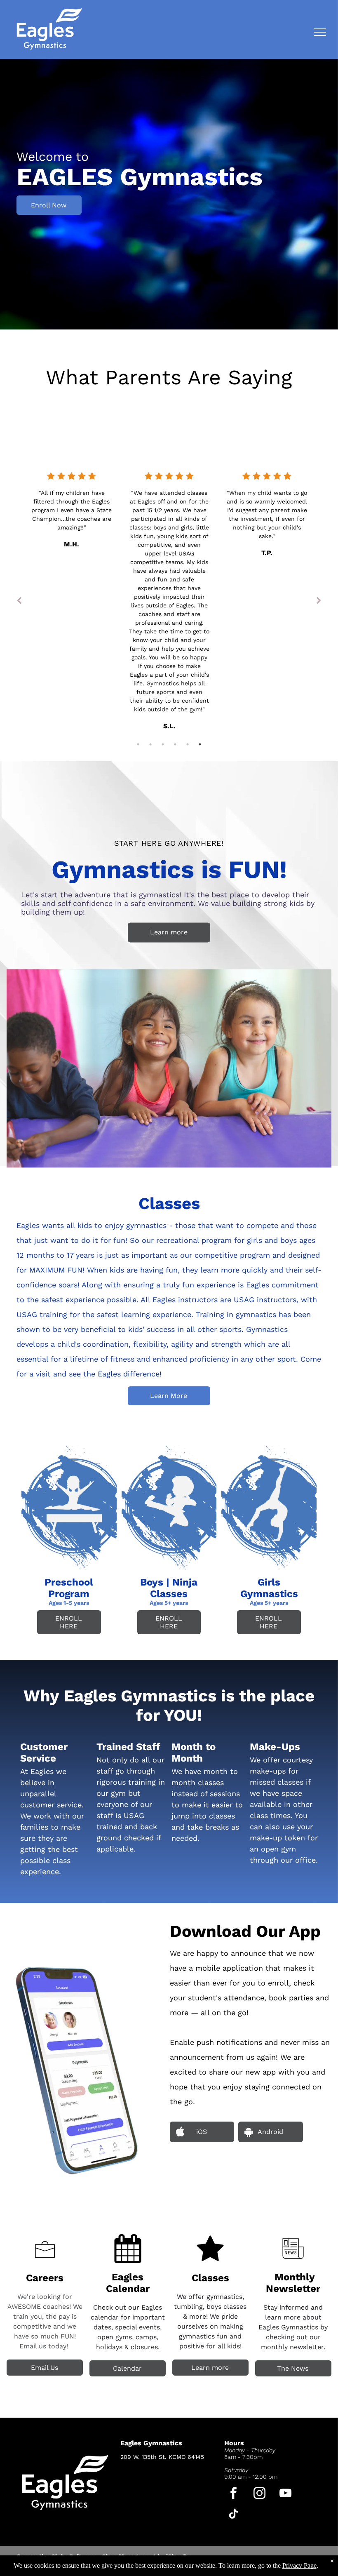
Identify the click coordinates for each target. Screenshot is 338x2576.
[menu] (320, 32)
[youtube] (285, 2494)
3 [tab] (163, 744)
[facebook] (234, 2494)
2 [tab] (150, 744)
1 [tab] (138, 744)
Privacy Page (299, 2565)
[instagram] (259, 2494)
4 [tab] (175, 744)
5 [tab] (188, 744)
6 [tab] (200, 744)
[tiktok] (234, 2515)
